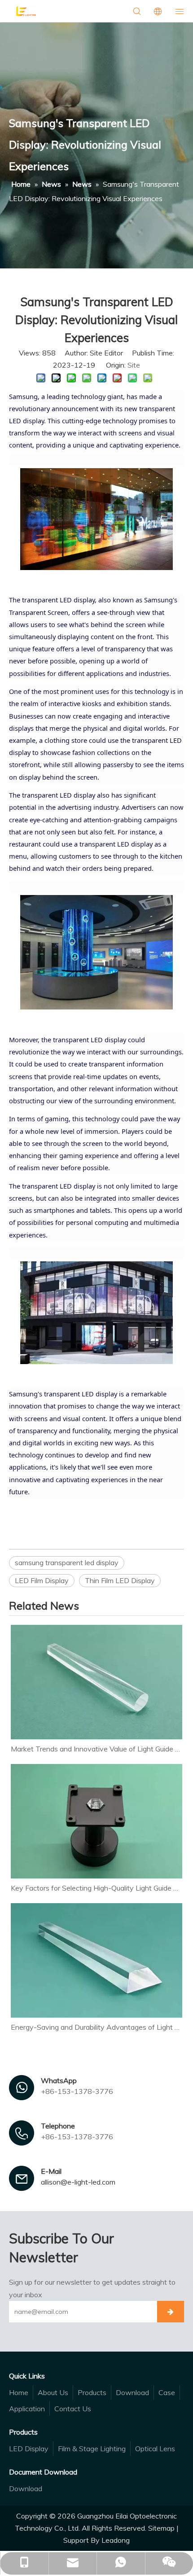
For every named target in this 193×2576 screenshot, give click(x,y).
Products (92, 2392)
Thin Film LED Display (120, 1580)
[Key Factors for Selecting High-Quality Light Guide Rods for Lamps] (96, 1821)
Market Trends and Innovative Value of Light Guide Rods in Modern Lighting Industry (96, 1749)
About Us (53, 2392)
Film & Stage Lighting (92, 2449)
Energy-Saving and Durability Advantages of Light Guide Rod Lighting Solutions (96, 2027)
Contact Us (73, 2409)
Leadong (116, 2540)
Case (167, 2392)
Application (27, 2409)
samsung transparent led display (67, 1562)
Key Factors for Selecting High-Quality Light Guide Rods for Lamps (96, 1888)
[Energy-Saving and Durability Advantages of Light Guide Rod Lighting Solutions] (96, 1960)
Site (134, 365)
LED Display (29, 2449)
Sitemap (161, 2528)
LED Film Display (42, 1580)
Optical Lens (155, 2449)
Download (132, 2392)
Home (19, 2392)
